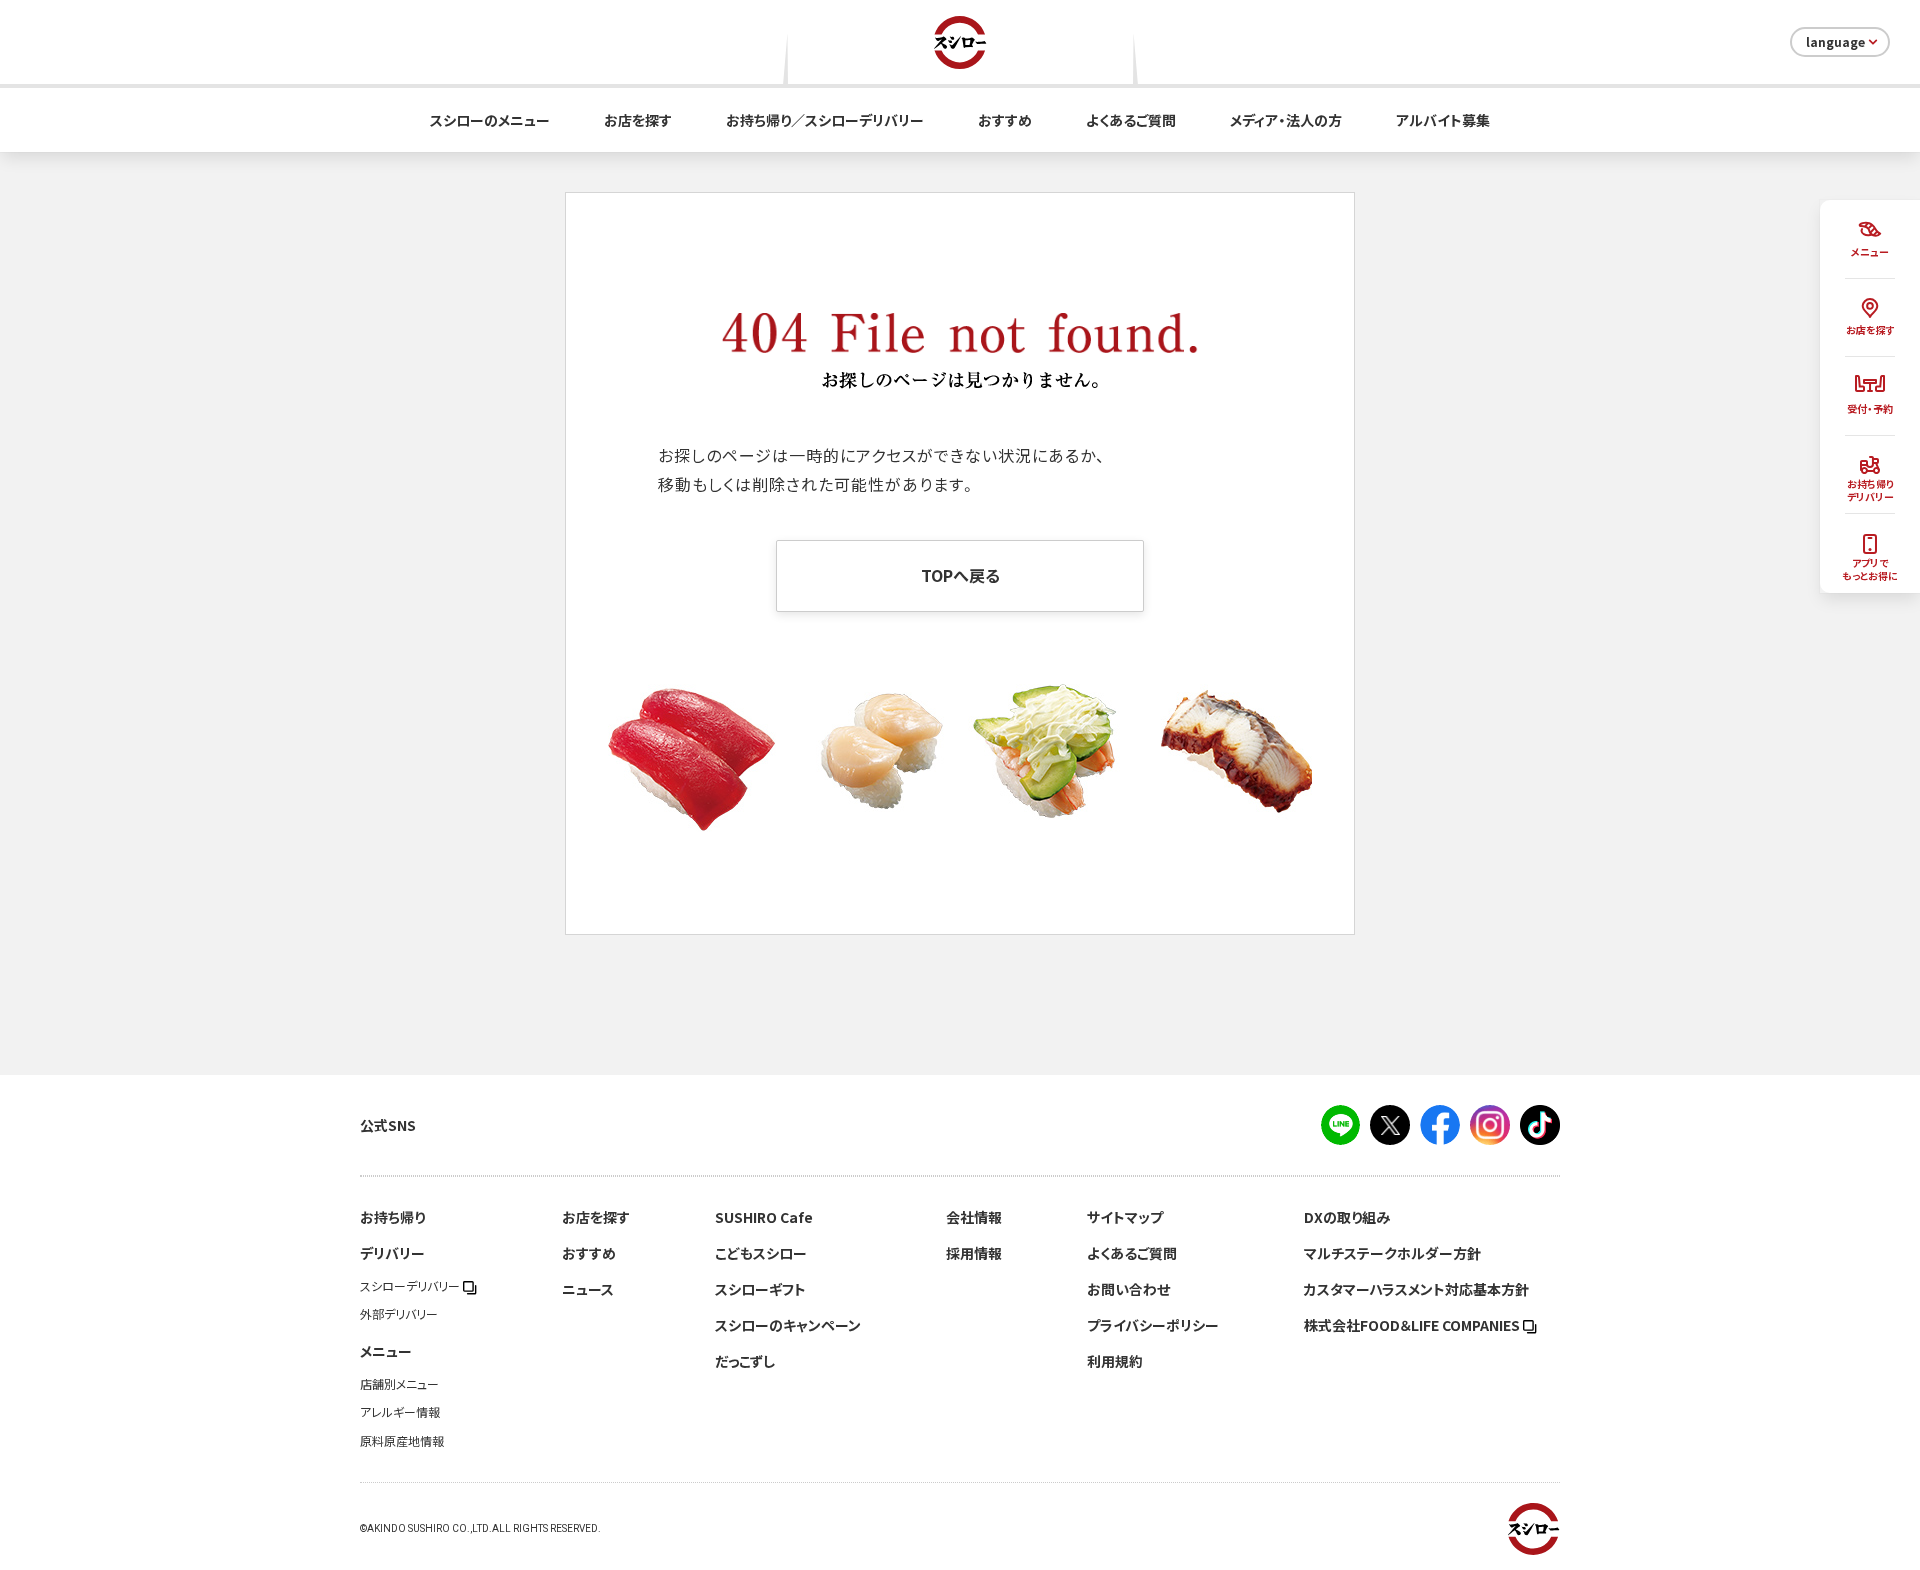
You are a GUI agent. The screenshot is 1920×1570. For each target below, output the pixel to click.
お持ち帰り (392, 1217)
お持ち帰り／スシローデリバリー (825, 120)
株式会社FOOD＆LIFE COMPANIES (1413, 1325)
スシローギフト (760, 1289)
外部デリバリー (399, 1314)
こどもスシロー (761, 1253)
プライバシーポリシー (1153, 1325)
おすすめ (1005, 120)
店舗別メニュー (399, 1384)
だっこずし (745, 1361)
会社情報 (974, 1217)
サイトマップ (1125, 1217)
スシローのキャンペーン (788, 1325)
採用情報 (974, 1253)
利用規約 (1115, 1361)
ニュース (588, 1289)
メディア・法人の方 (1286, 120)
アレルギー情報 (400, 1412)
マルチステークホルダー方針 (1392, 1253)
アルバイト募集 (1443, 120)
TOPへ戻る (960, 575)
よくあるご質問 (1131, 120)
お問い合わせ (1128, 1289)
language (1835, 42)
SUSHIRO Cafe (764, 1217)
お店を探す (638, 120)
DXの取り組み (1347, 1217)
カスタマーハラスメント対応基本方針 (1416, 1289)
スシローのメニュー (490, 120)
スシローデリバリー (411, 1286)
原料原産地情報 (402, 1441)
